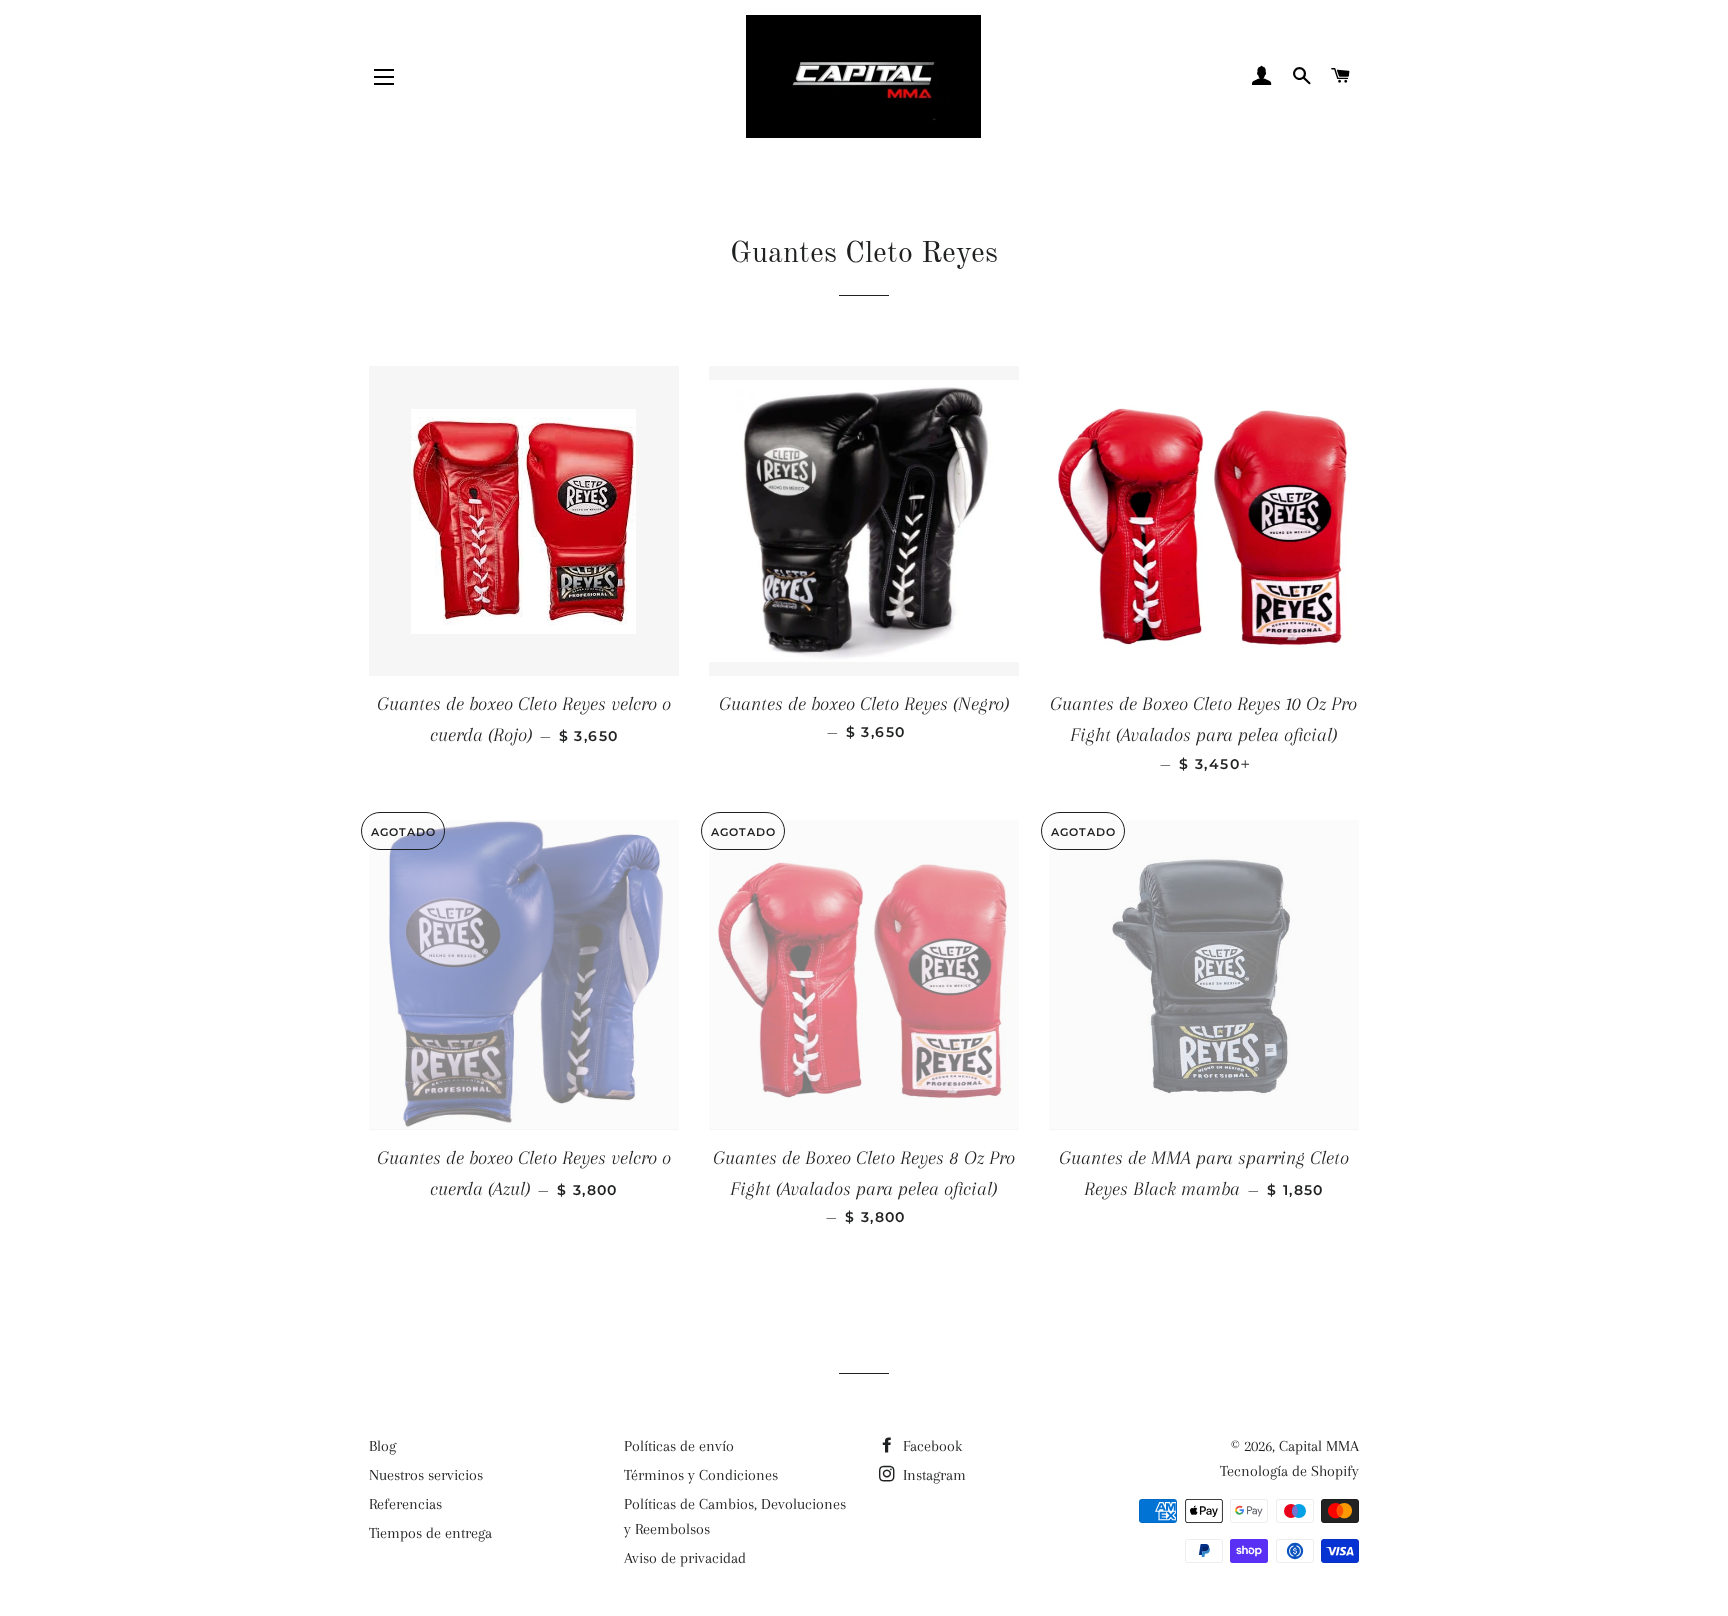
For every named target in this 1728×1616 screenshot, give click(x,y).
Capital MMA (1319, 1446)
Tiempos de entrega (430, 1533)
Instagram (932, 1475)
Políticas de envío (679, 1446)
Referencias (405, 1504)
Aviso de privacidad (685, 1558)
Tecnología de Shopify (1289, 1471)
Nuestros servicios (426, 1475)
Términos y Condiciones (701, 1475)
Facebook (930, 1446)
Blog (382, 1446)
